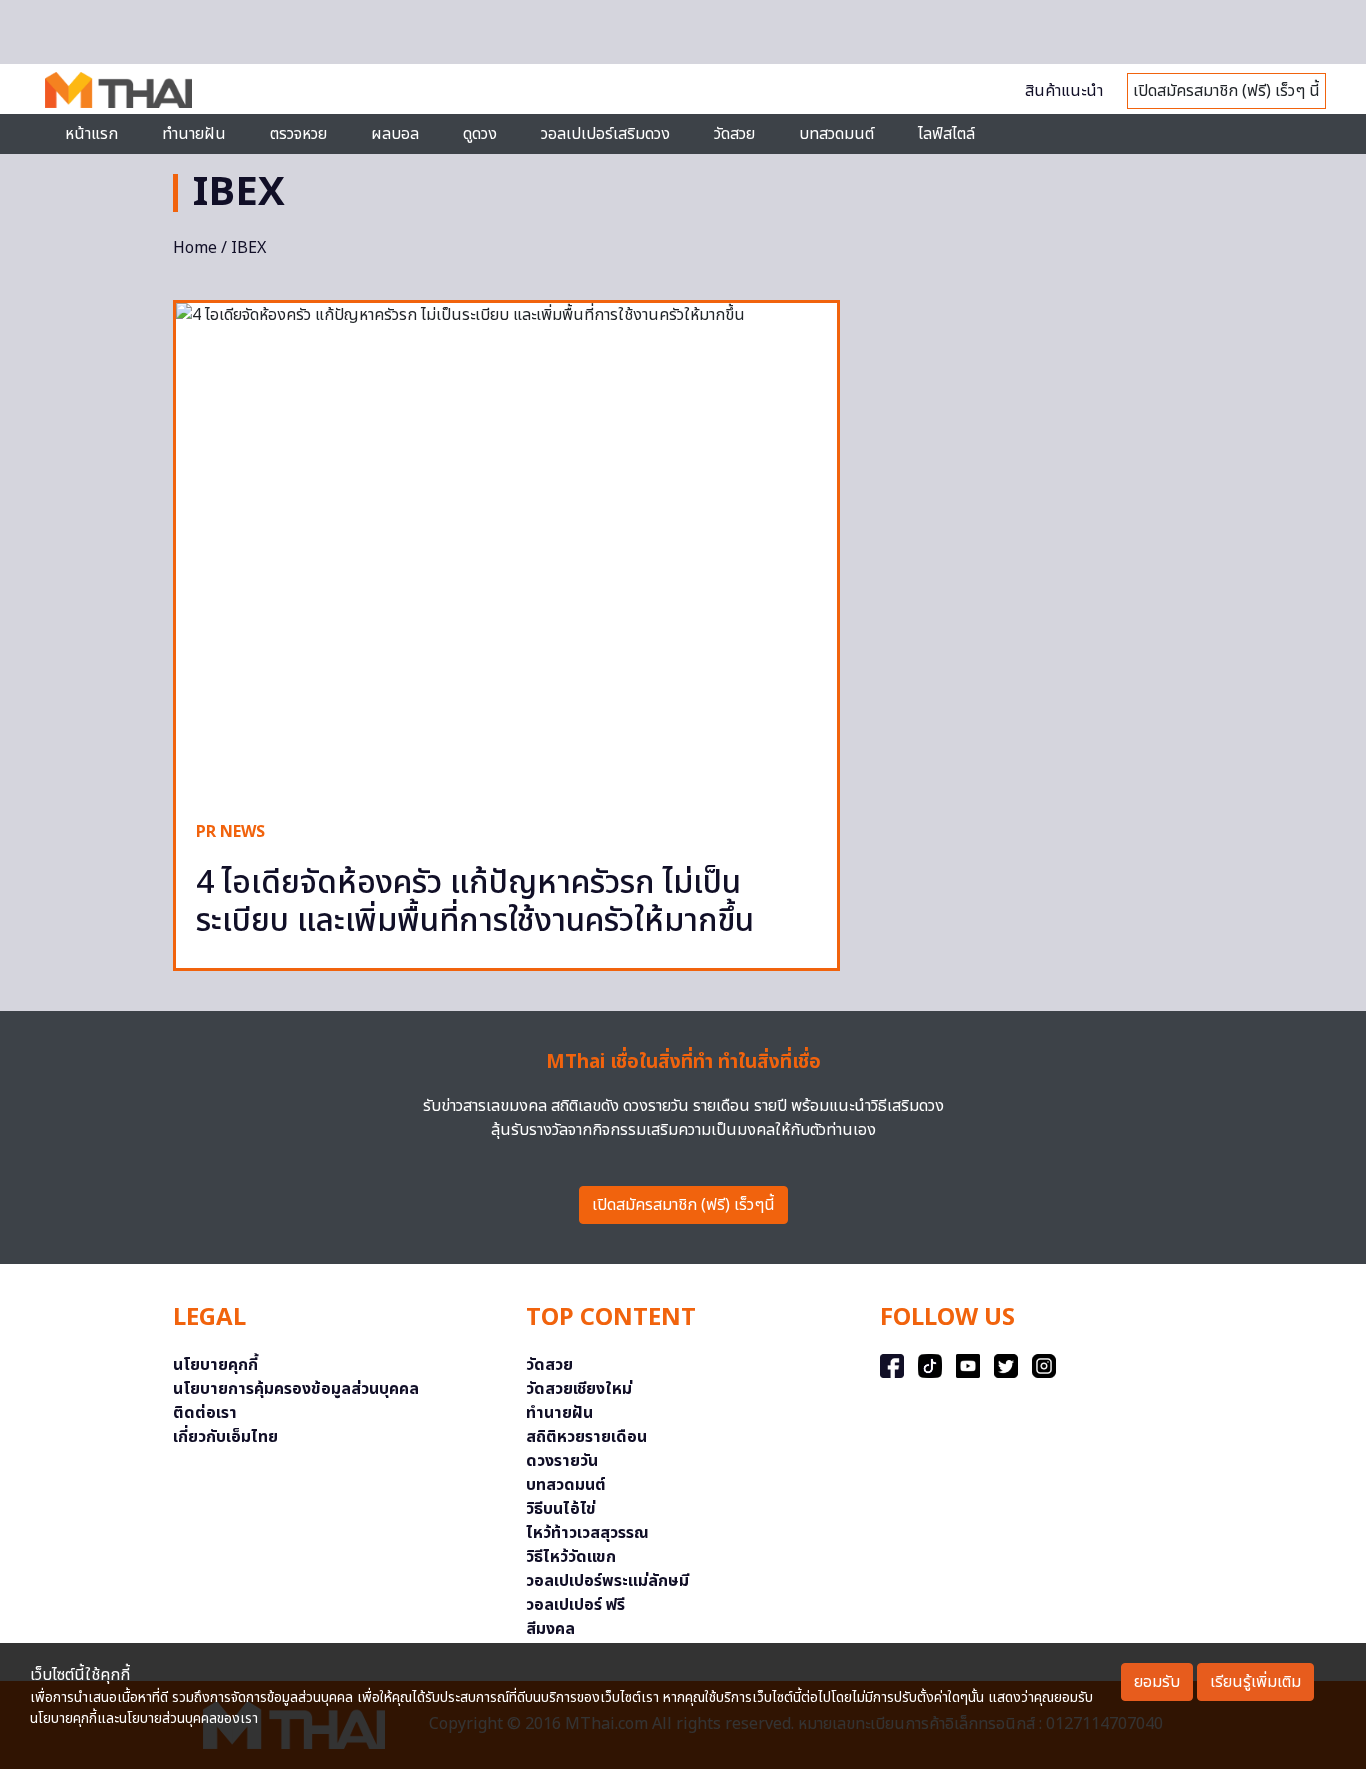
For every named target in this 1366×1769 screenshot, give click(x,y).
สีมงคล (550, 1629)
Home (195, 248)
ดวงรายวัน (562, 1461)
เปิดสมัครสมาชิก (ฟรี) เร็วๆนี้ (683, 1205)
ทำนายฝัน (194, 134)
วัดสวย (734, 134)
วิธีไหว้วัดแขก (571, 1557)
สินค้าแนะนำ (1064, 91)
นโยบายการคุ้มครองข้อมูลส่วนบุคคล (296, 1389)
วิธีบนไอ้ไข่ (561, 1509)
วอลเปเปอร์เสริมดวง (605, 134)
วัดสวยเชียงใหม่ (579, 1389)
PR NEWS (230, 832)
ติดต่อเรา (205, 1413)
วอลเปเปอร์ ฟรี (575, 1605)
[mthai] (118, 89)
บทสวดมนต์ (836, 134)
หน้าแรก (91, 134)
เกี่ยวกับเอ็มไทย (225, 1437)
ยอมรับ (1157, 1682)
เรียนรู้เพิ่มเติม (1255, 1682)
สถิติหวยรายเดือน (586, 1437)
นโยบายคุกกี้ (215, 1365)
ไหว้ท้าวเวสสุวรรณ (587, 1533)
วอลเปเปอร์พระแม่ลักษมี (607, 1581)
